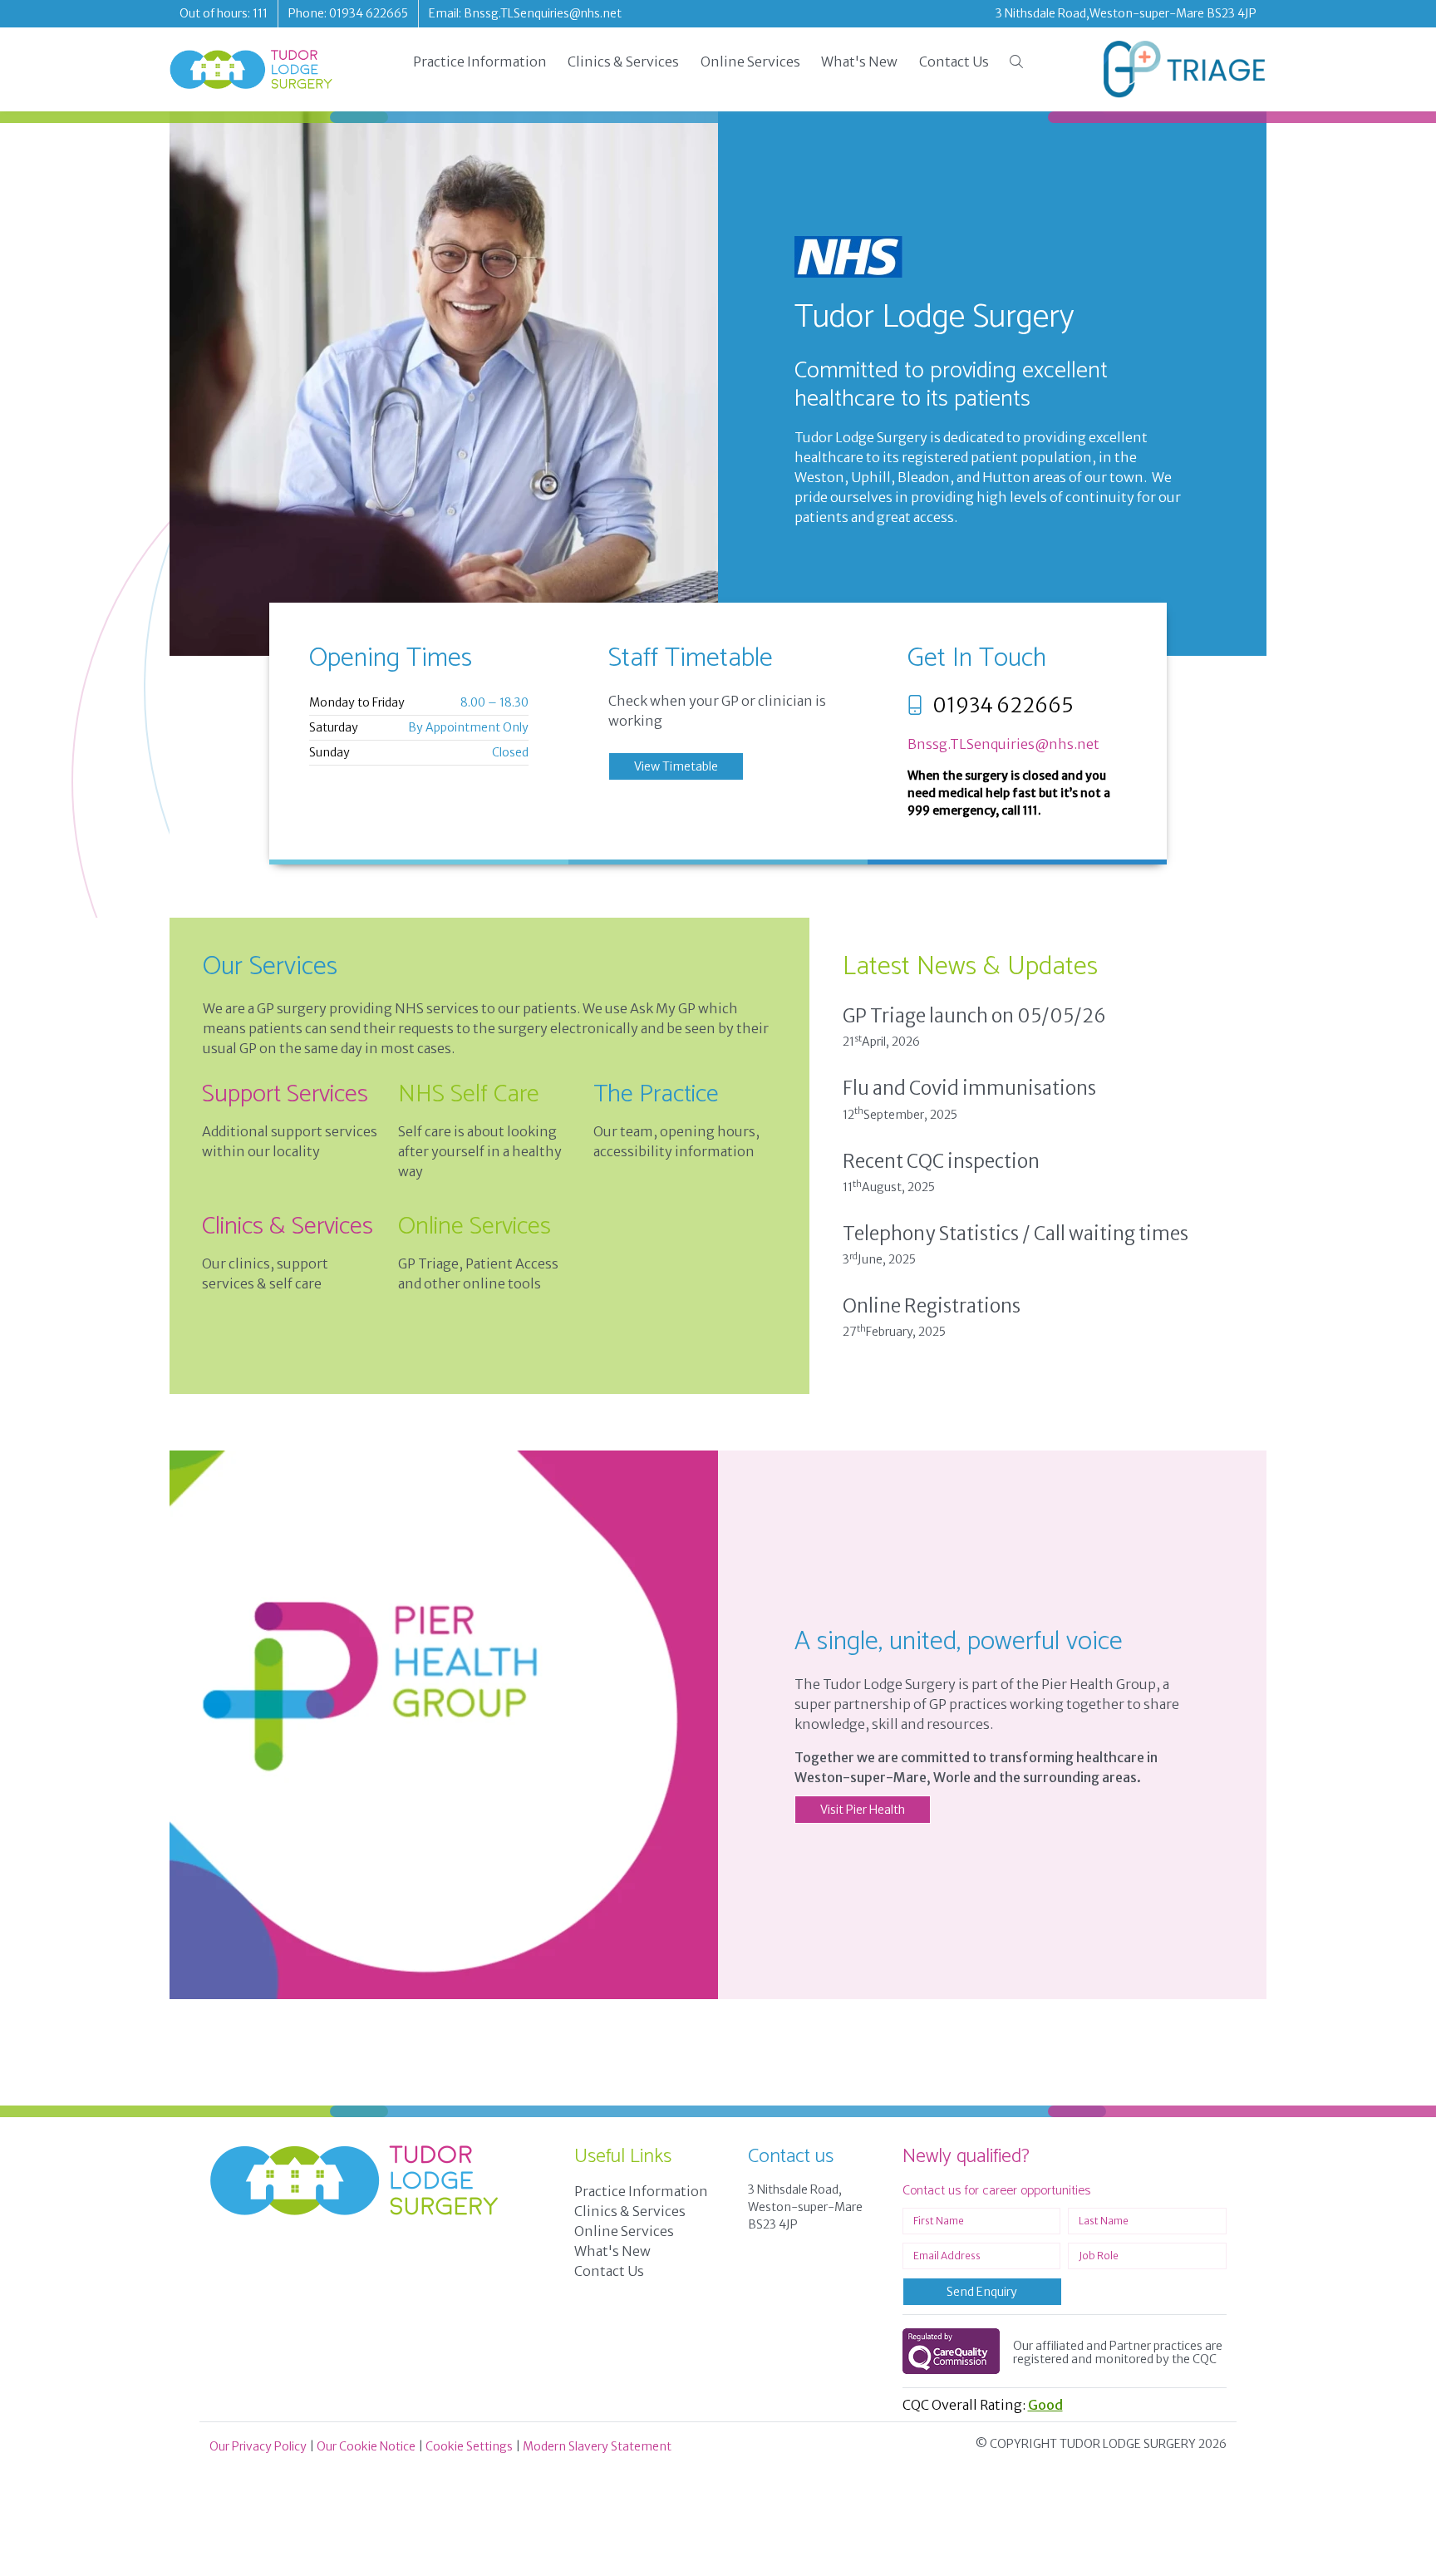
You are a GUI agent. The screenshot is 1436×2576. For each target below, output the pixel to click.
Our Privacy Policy (258, 2446)
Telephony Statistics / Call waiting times (1016, 1234)
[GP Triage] (1185, 69)
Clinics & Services (623, 62)
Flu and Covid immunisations (969, 1088)
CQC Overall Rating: (983, 2405)
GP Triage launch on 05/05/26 (974, 1016)
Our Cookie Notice (366, 2446)
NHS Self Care (469, 1094)
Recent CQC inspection (941, 1161)
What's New (859, 62)
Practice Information (480, 62)
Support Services (285, 1094)
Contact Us (954, 62)
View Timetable (676, 766)
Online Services (750, 62)
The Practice (656, 1094)
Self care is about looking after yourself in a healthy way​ (480, 1151)
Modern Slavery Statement (597, 2446)
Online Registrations (932, 1306)
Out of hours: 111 (224, 13)
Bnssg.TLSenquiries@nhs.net (1003, 744)
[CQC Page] (951, 2351)
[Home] (251, 69)
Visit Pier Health (863, 1810)
